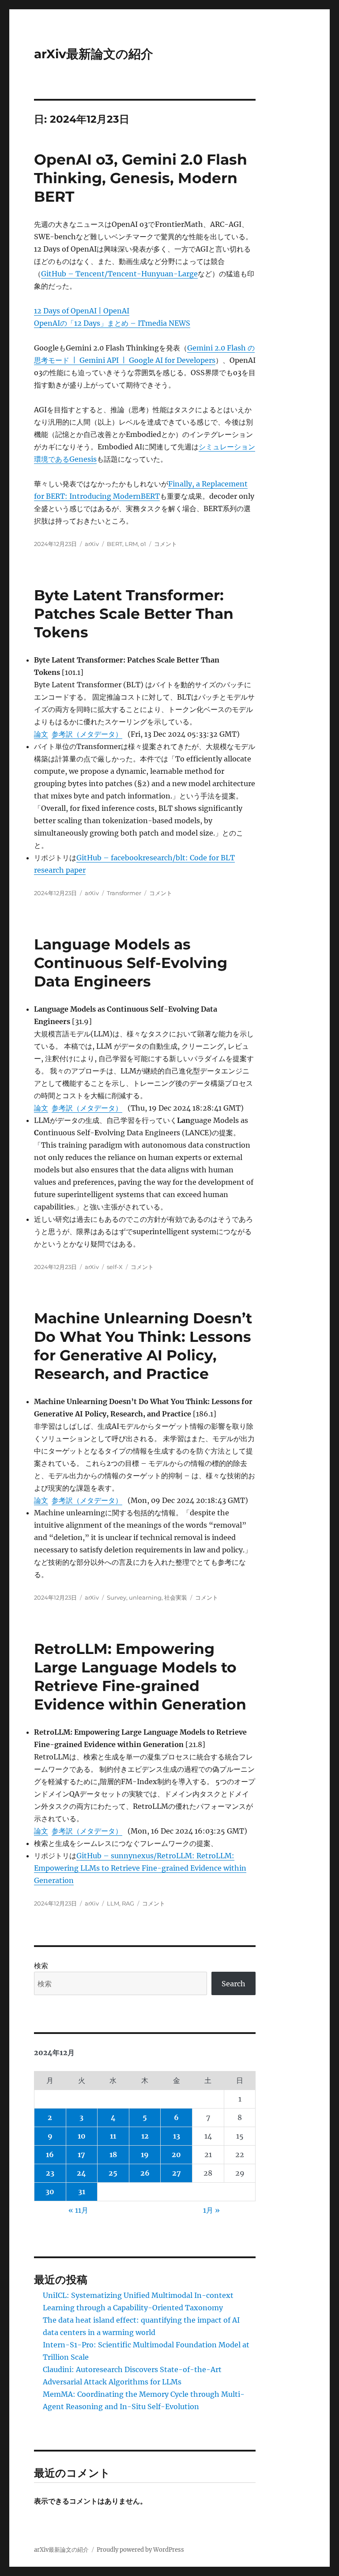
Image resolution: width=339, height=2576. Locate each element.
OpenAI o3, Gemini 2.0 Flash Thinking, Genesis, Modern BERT (141, 178)
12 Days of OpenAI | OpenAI (82, 311)
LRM (131, 544)
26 (145, 2173)
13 (177, 2136)
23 (50, 2173)
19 (145, 2154)
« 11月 (78, 2210)
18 (113, 2154)
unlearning (145, 1597)
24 (81, 2173)
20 (176, 2154)
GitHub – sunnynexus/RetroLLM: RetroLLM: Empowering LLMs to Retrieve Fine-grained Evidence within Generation (140, 1868)
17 (81, 2154)
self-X (115, 1267)
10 (82, 2136)
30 (50, 2192)
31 (82, 2192)
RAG (128, 1903)
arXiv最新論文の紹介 (94, 54)
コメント (166, 544)
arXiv (92, 544)
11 (113, 2136)
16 (50, 2154)
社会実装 (176, 1597)
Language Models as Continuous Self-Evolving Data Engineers (131, 963)
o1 (143, 544)
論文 (41, 734)
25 (113, 2173)
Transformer (124, 893)
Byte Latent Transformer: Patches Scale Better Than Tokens (134, 614)
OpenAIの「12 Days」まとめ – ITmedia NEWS (112, 323)
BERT (115, 544)
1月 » (211, 2210)
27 (177, 2173)
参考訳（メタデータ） (87, 734)
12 (145, 2136)
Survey (117, 1597)
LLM (113, 1903)
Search (234, 1984)
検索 (41, 1966)
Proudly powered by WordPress (140, 2550)
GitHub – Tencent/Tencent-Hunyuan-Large (119, 274)
